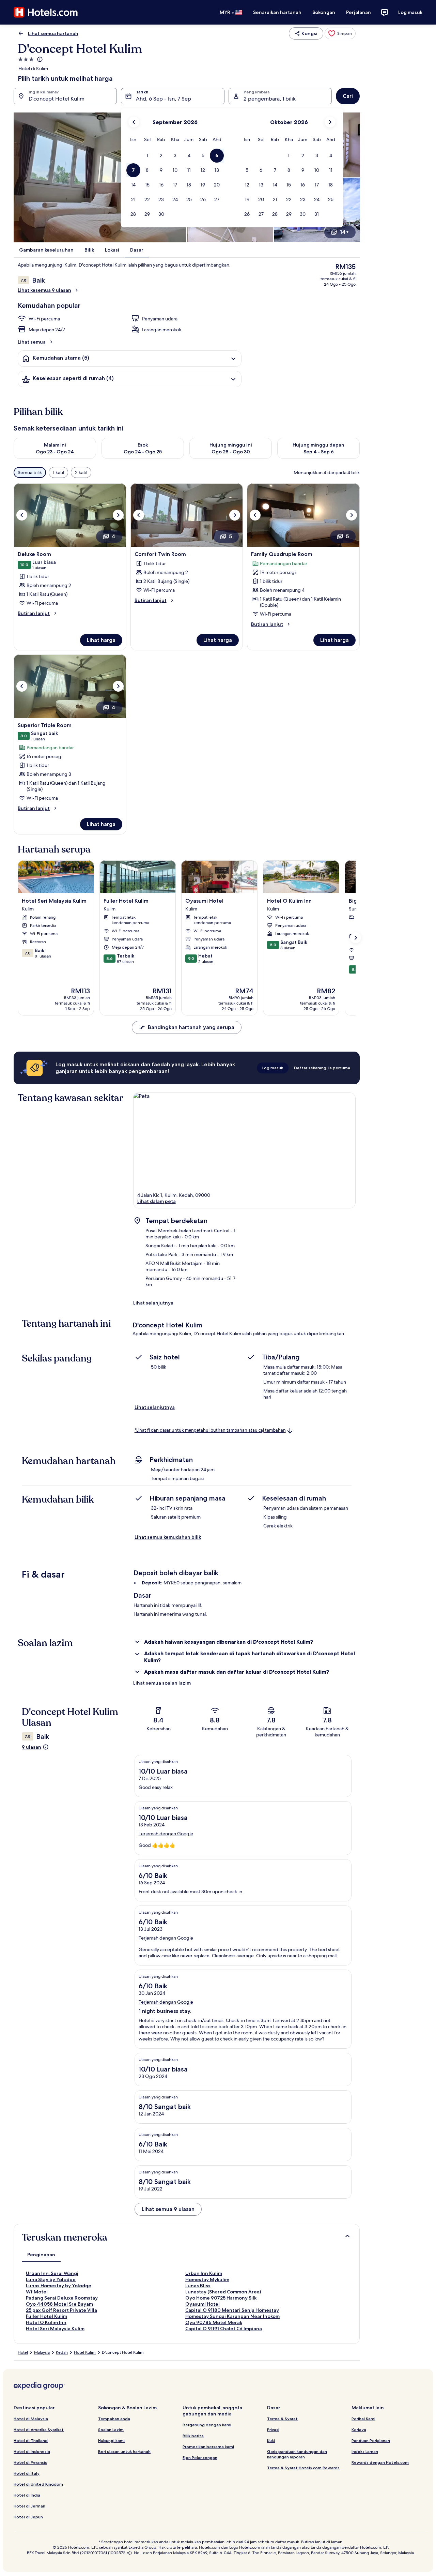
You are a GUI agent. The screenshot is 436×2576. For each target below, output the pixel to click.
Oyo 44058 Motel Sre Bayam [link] (59, 2304)
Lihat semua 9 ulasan (168, 2209)
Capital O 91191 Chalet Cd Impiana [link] (224, 2329)
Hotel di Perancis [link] (30, 2462)
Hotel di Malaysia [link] (31, 2419)
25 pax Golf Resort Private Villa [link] (61, 2310)
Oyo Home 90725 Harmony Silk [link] (221, 2298)
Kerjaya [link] (359, 2430)
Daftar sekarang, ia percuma (322, 1068)
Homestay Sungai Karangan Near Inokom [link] (232, 2316)
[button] (147, 156)
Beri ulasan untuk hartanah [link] (124, 2451)
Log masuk (410, 12)
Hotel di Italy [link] (27, 2473)
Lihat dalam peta (157, 1201)
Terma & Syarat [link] (282, 2419)
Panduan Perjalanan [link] (371, 2441)
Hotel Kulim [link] (85, 2352)
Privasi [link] (273, 2430)
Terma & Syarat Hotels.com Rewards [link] (303, 2468)
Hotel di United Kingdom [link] (38, 2484)
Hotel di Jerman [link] (29, 2506)
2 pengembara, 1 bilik (270, 99)
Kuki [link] (271, 2441)
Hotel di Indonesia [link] (32, 2451)
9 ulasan (32, 1747)
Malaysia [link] (42, 2352)
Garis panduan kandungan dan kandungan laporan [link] (297, 2454)
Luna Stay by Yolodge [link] (51, 2279)
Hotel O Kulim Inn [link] (46, 2322)
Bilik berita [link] (193, 2436)
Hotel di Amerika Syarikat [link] (39, 2430)
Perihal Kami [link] (363, 2419)
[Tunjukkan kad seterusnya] (356, 938)
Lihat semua (32, 342)
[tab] (41, 2255)
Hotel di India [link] (27, 2495)
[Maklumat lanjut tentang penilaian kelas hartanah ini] (39, 59)
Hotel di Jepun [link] (28, 2517)
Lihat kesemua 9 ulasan (44, 290)
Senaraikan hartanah (277, 12)
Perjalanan (359, 12)
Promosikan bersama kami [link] (208, 2447)
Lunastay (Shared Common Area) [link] (223, 2292)
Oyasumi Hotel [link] (203, 2304)
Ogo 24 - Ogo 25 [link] (143, 452)
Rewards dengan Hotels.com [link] (380, 2462)
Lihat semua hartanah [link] (53, 33)
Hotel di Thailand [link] (31, 2441)
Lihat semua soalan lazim (162, 1683)
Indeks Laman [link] (365, 2451)
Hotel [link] (23, 2352)
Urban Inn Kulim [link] (204, 2273)
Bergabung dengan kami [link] (207, 2425)
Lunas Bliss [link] (198, 2286)
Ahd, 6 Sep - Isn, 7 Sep (163, 99)
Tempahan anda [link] (114, 2419)
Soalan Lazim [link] (111, 2430)
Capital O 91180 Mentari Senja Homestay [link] (232, 2310)
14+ (344, 232)
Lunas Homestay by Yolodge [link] (59, 2286)
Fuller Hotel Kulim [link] (46, 2316)
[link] (340, 33)
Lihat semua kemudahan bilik (168, 1537)
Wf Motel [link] (37, 2292)
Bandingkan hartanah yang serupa (191, 1027)
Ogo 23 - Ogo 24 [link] (55, 452)
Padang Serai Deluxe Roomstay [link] (62, 2298)
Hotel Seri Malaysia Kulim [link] (55, 2329)
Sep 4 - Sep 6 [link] (319, 452)
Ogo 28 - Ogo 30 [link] (231, 452)
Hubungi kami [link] (111, 2441)
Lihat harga (101, 640)
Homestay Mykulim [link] (207, 2279)
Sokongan (324, 12)
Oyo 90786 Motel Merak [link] (214, 2322)
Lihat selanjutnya (153, 1303)
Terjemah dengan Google (166, 1834)
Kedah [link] (62, 2352)
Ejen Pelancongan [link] (200, 2458)
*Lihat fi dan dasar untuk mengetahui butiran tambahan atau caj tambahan (210, 1430)
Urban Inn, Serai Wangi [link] (52, 2273)
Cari (348, 96)
